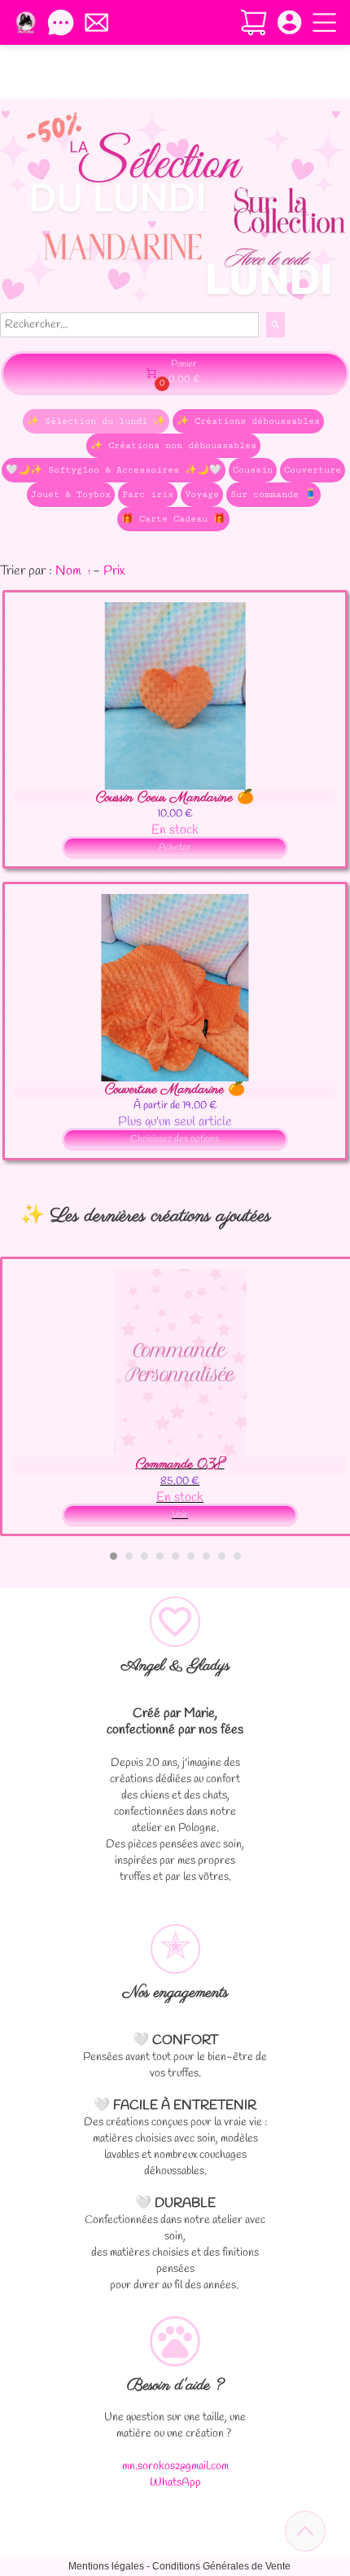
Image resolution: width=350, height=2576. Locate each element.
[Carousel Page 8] (222, 1556)
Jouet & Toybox (71, 494)
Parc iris (148, 494)
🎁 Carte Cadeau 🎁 (173, 519)
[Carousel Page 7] (206, 1556)
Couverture (313, 470)
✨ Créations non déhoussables (173, 445)
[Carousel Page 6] (191, 1556)
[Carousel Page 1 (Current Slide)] (114, 1556)
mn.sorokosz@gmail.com (175, 2466)
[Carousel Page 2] (129, 1556)
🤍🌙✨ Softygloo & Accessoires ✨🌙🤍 (114, 470)
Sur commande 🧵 (273, 494)
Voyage (202, 494)
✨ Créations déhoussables (248, 421)
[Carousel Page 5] (175, 1556)
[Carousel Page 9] (237, 1556)
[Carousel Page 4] (160, 1556)
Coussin (253, 470)
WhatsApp (175, 2483)
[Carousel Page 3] (144, 1556)
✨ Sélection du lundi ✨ (96, 421)
